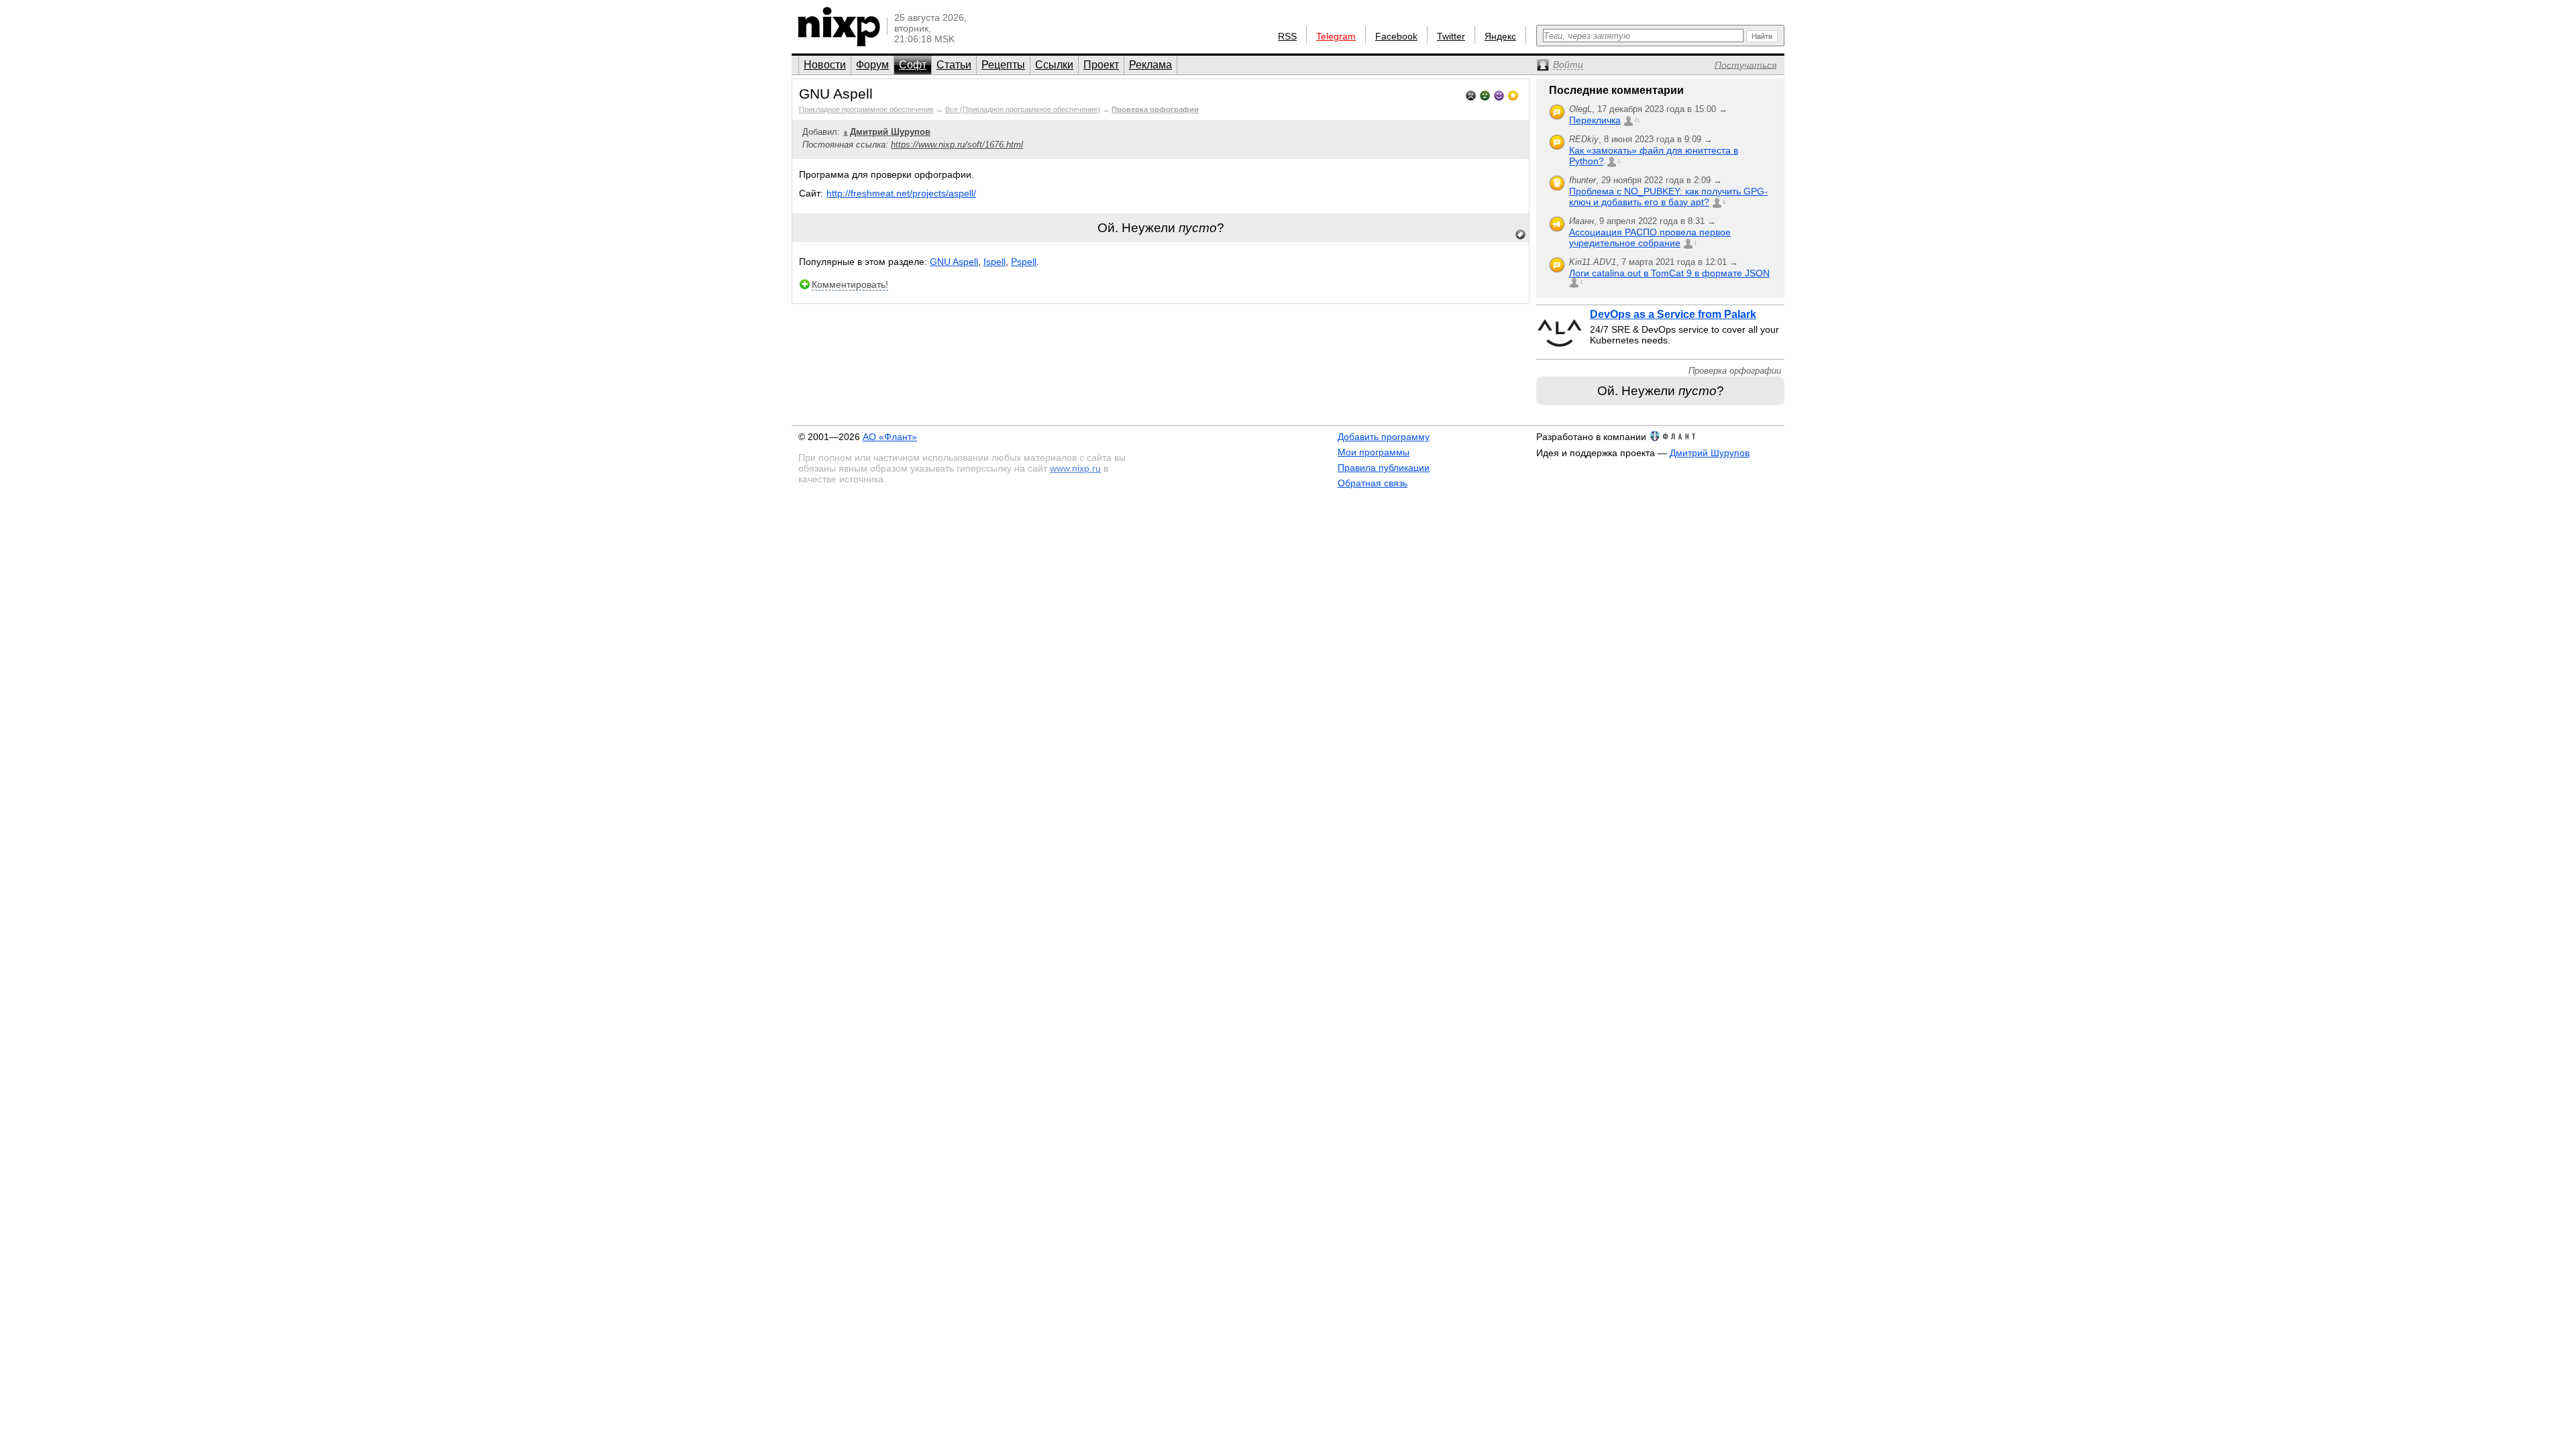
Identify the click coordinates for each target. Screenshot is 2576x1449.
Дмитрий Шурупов (1710, 453)
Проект (1101, 65)
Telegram (1336, 36)
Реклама (1150, 65)
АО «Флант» (890, 437)
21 (1637, 120)
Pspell (1024, 262)
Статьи (954, 65)
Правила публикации (1384, 468)
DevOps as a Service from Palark (1673, 314)
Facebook (1396, 36)
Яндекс (1500, 36)
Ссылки (1054, 65)
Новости (825, 65)
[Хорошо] (1499, 94)
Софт (913, 65)
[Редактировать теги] (1521, 235)
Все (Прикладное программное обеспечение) (1023, 109)
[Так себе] (1485, 94)
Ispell (995, 262)
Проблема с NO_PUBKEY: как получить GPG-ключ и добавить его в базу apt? (1668, 197)
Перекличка (1595, 120)
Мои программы (1374, 452)
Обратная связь (1373, 483)
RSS (1287, 36)
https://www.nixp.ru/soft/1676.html (957, 145)
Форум (872, 65)
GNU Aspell (954, 262)
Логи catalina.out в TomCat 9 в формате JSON (1669, 273)
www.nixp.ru (1075, 468)
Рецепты (1003, 65)
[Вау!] (1513, 94)
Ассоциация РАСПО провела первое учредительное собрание (1650, 237)
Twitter (1451, 36)
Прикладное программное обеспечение (866, 109)
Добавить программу (1384, 437)
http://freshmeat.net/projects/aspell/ (901, 193)
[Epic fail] (1471, 94)
